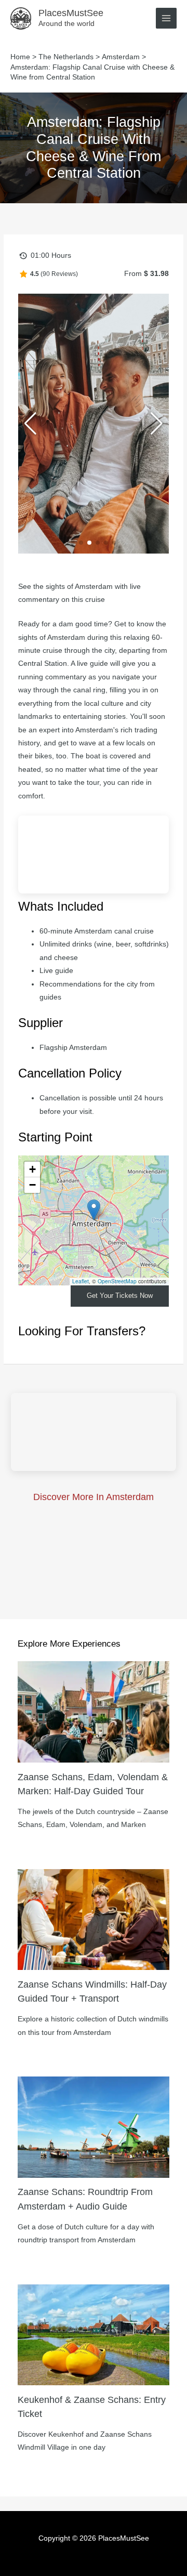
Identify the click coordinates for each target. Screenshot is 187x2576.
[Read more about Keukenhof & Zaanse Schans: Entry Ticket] (94, 2334)
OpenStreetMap (117, 1281)
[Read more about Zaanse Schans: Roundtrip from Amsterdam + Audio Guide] (94, 2127)
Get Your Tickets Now (120, 1296)
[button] (73, 543)
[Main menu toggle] (166, 18)
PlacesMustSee (71, 13)
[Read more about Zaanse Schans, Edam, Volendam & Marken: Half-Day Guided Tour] (94, 1711)
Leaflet (81, 1281)
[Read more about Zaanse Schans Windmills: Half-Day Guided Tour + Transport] (94, 1919)
